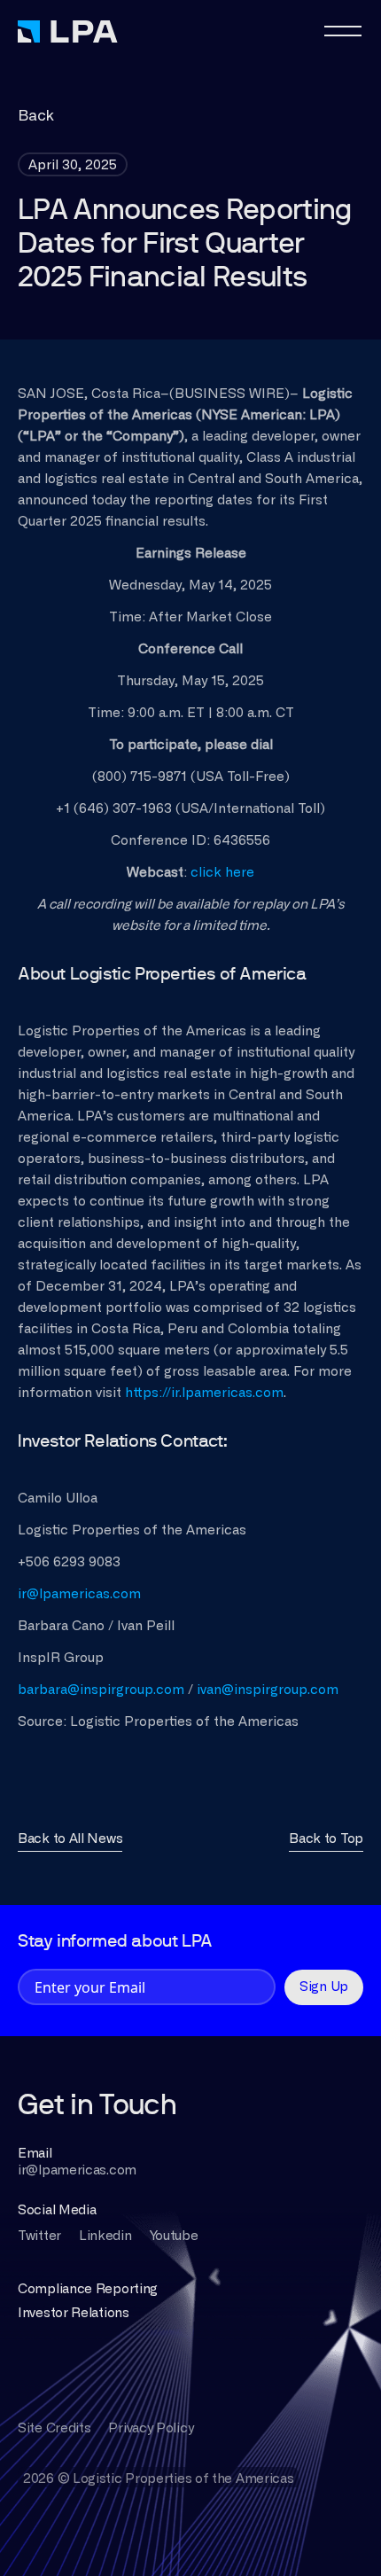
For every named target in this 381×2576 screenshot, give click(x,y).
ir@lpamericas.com (79, 1594)
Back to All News (70, 1839)
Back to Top (326, 1839)
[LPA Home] (68, 31)
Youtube (174, 2236)
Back (36, 116)
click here (221, 873)
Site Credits (54, 2428)
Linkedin (105, 2236)
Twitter (39, 2236)
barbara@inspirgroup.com (101, 1690)
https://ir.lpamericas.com (204, 1393)
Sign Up (324, 1987)
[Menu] (344, 31)
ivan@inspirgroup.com (268, 1690)
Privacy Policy (151, 2428)
